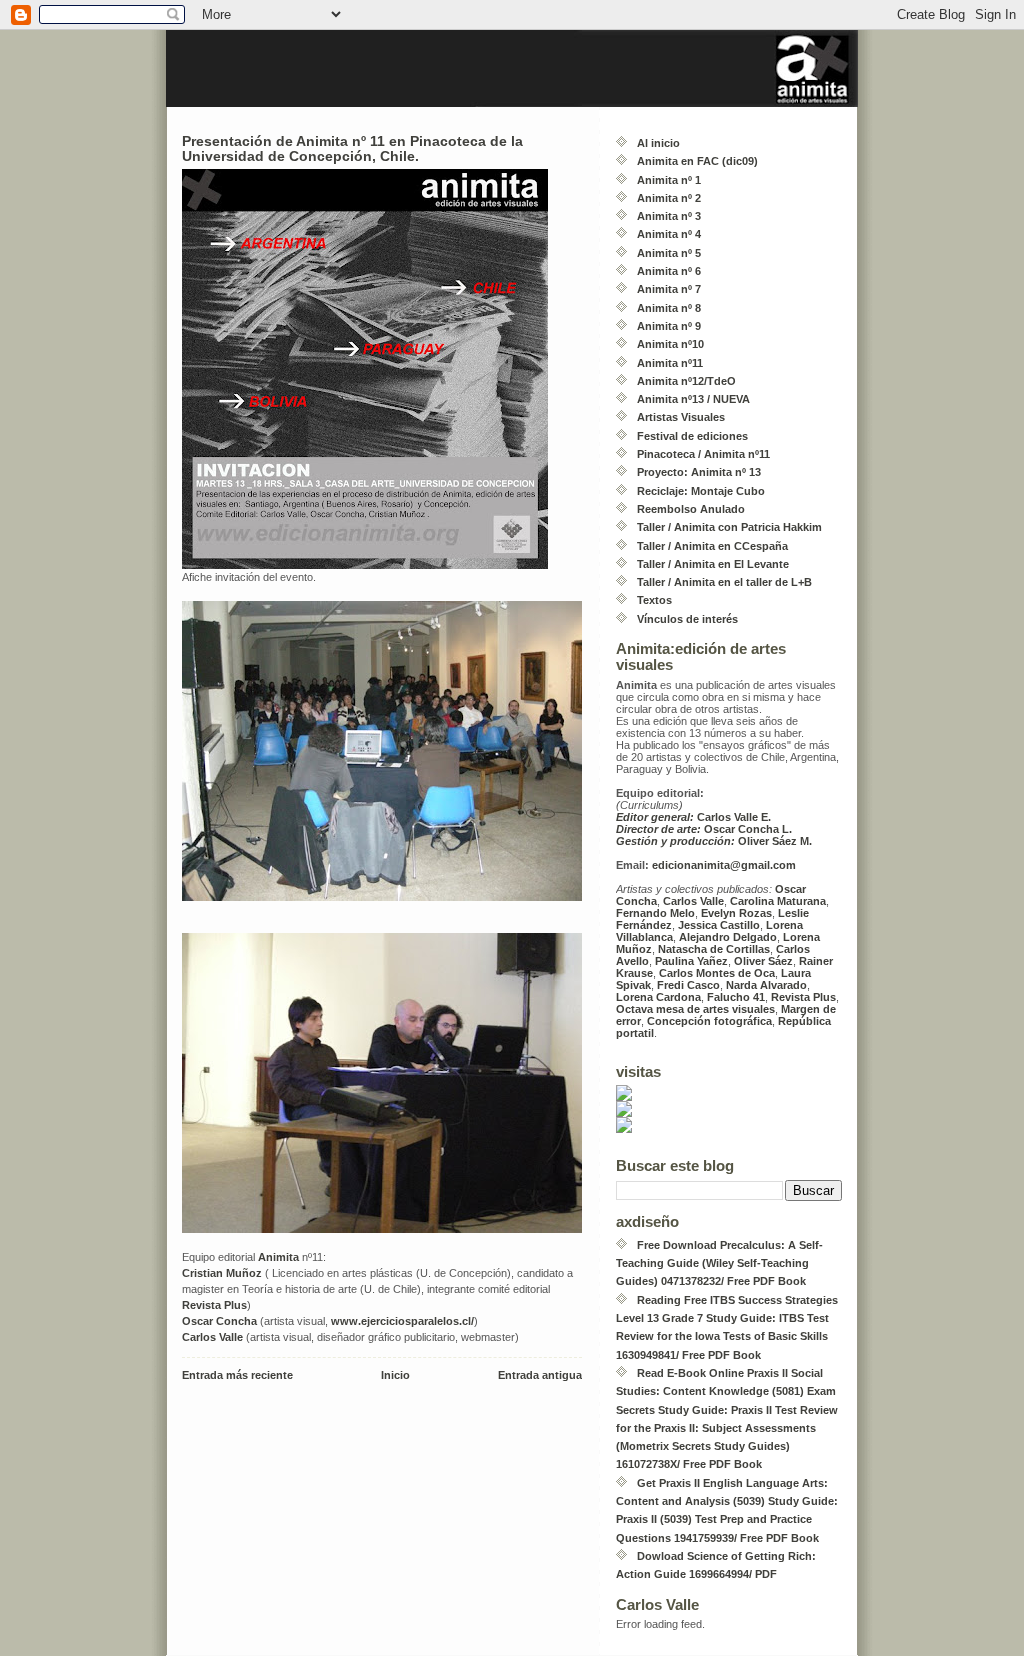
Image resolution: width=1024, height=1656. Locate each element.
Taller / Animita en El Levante (713, 564)
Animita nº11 (670, 363)
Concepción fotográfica (709, 1021)
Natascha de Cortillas (714, 949)
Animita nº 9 (669, 326)
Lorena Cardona (658, 997)
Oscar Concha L (702, 829)
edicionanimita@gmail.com (722, 865)
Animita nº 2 (669, 198)
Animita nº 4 (669, 234)
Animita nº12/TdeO (686, 381)
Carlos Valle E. (693, 817)
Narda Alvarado (766, 985)
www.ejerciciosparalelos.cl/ (402, 1321)
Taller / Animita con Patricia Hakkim (729, 527)
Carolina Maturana (778, 901)
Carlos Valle (212, 1337)
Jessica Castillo (719, 925)
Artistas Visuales (681, 417)
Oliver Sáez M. (714, 841)
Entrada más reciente (237, 1375)
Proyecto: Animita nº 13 (699, 472)
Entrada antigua (540, 1375)
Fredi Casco (688, 985)
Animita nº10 (670, 344)
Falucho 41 (736, 997)
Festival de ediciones (692, 436)
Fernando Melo (655, 913)
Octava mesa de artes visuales (695, 1009)
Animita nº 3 (669, 216)
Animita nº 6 (669, 271)
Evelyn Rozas (736, 913)
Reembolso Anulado (691, 509)
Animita (278, 1257)
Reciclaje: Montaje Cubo (701, 491)
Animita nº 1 (669, 180)
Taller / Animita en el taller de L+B (724, 582)
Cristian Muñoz (222, 1273)
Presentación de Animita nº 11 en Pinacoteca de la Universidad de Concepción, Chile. (352, 149)
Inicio (395, 1375)
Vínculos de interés (687, 619)
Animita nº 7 (669, 289)
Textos (654, 600)
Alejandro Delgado (728, 937)
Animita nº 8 (669, 308)
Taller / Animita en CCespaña (712, 546)
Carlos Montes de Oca (717, 973)
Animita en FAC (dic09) (697, 161)
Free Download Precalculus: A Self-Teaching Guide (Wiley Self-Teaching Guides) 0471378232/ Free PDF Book (719, 1263)
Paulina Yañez (691, 961)
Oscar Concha (219, 1321)
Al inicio (658, 143)
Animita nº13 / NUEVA (693, 399)
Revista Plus (214, 1305)
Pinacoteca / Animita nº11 (703, 454)
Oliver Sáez (763, 961)
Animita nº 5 (669, 253)
